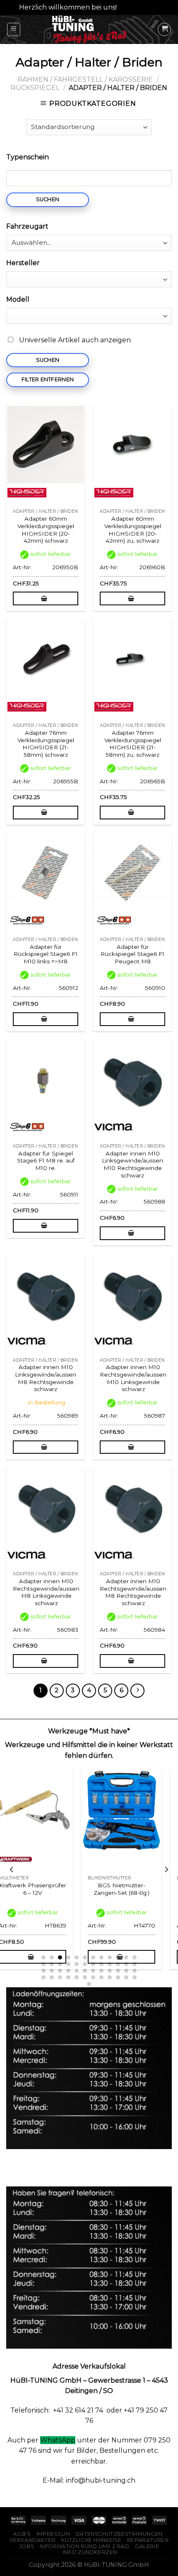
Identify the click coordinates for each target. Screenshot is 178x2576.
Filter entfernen (48, 379)
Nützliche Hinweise (91, 2540)
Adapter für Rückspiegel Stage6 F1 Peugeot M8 (132, 954)
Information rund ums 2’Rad (85, 2546)
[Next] (166, 1869)
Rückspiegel (35, 88)
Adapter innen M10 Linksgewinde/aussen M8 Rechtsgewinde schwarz (46, 1378)
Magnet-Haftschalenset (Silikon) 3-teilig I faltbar (134, 1889)
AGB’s (22, 2534)
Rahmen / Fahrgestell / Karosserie (85, 79)
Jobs (26, 2546)
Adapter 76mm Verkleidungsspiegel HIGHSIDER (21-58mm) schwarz (46, 744)
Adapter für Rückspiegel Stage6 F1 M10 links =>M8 (46, 954)
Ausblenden (139, 7)
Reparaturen (148, 2540)
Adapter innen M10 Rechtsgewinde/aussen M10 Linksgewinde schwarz (133, 1378)
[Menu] (14, 29)
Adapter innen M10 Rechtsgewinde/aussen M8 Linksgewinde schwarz (46, 1592)
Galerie (147, 2546)
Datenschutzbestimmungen (119, 2534)
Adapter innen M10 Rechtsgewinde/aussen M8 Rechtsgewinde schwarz (133, 1592)
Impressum (53, 2534)
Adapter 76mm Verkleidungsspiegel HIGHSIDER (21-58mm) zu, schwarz (133, 744)
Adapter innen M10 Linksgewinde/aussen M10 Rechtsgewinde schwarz (132, 1164)
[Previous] (12, 1869)
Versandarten (32, 2540)
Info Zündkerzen (90, 2552)
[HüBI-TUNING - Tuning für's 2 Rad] (89, 29)
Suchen (48, 199)
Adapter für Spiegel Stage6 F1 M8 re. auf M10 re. (46, 1161)
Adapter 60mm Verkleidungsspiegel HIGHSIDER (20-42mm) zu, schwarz (133, 530)
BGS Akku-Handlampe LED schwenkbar (44, 1889)
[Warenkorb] (164, 29)
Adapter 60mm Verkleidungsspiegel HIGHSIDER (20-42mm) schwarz (46, 530)
